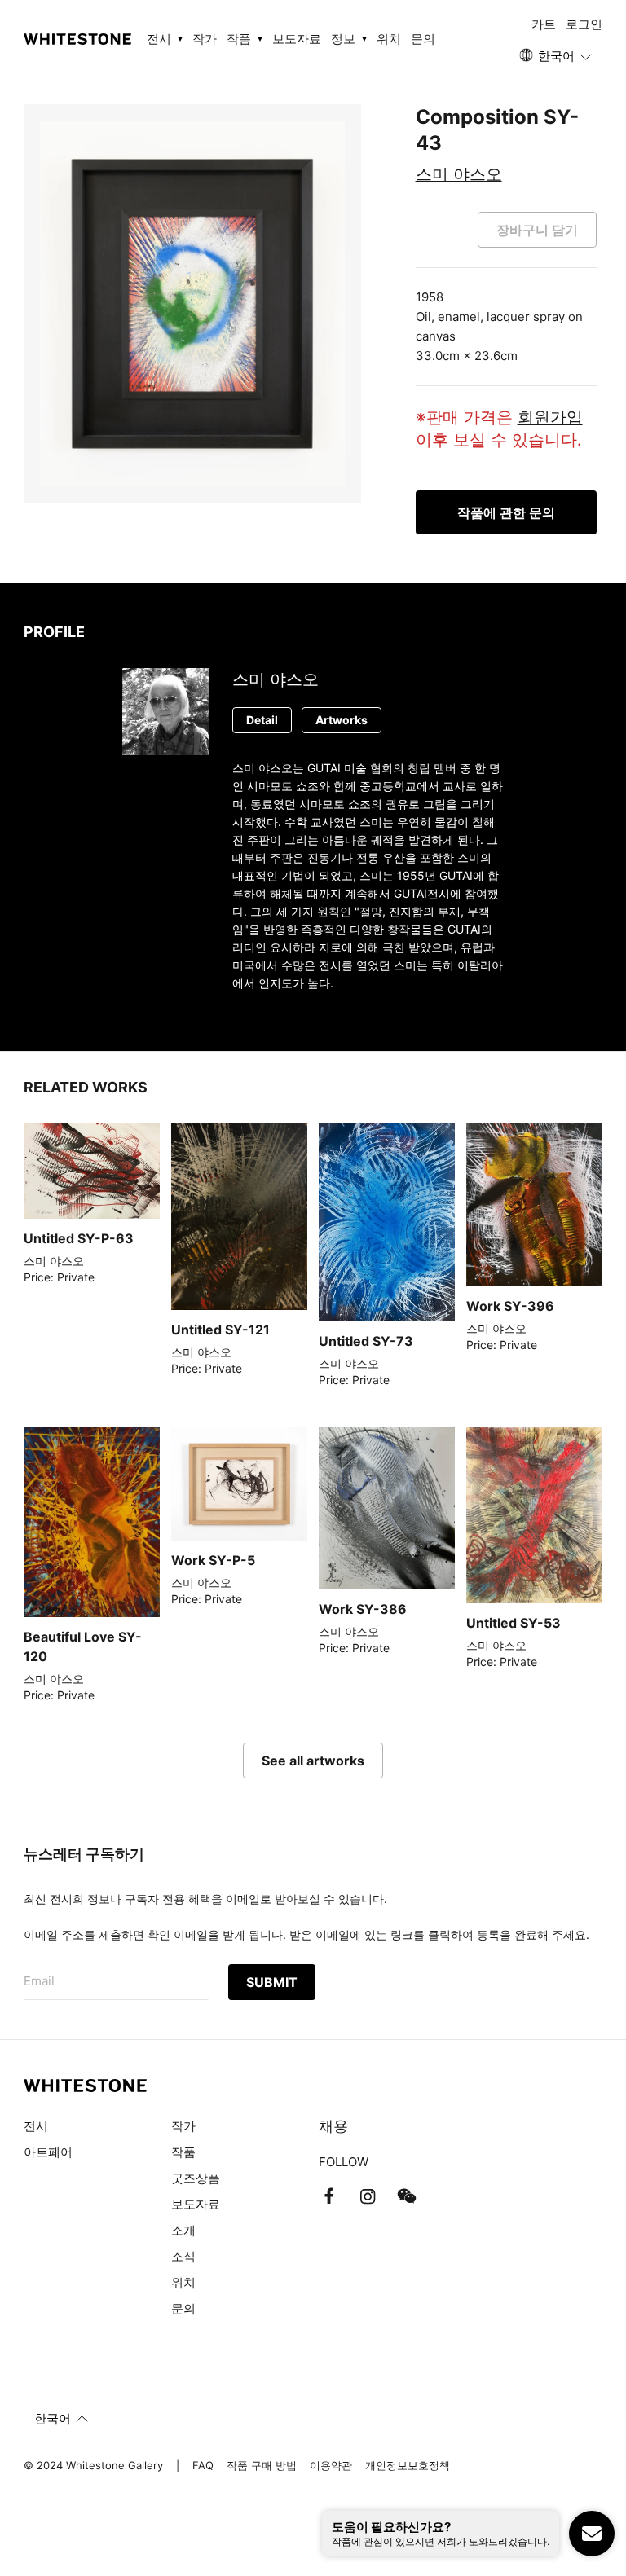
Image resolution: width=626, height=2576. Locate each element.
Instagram (368, 2196)
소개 (183, 2230)
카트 (544, 24)
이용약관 (331, 2465)
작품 (183, 2152)
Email (39, 1981)
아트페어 (48, 2152)
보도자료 (297, 39)
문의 (423, 39)
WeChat (407, 2196)
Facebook (328, 2196)
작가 (205, 39)
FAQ (203, 2465)
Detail (262, 720)
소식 (183, 2256)
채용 (333, 2126)
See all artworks (313, 1761)
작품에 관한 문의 (506, 512)
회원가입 (550, 417)
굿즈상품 (196, 2178)
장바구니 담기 (537, 230)
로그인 (584, 24)
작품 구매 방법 (262, 2465)
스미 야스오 (459, 174)
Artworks (342, 720)
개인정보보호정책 (408, 2465)
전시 (36, 2126)
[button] (557, 56)
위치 (389, 39)
